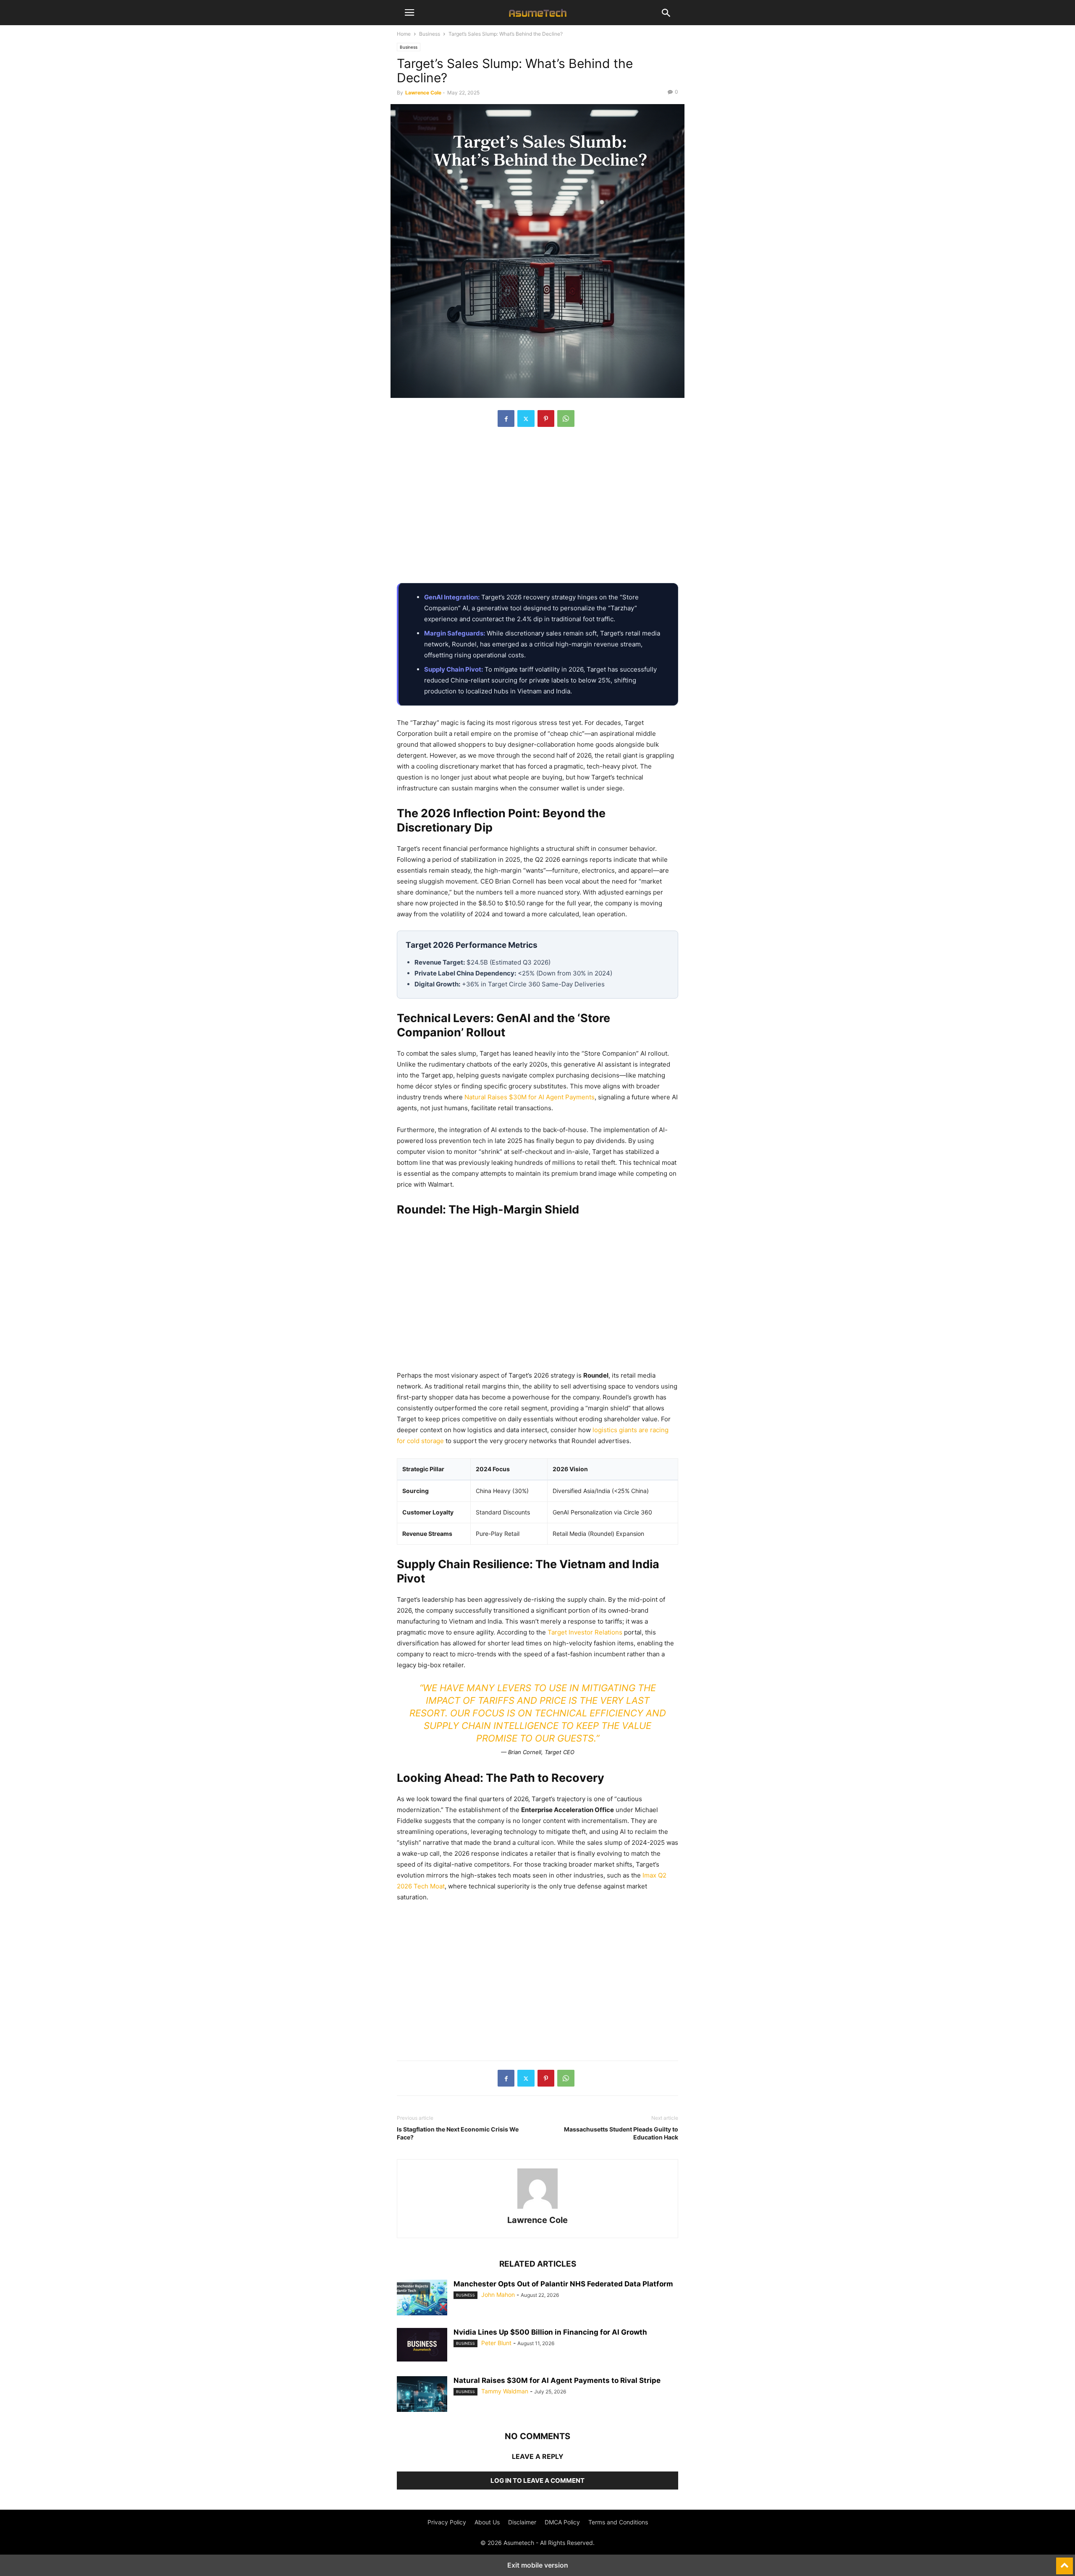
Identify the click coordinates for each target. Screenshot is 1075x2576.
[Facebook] (506, 418)
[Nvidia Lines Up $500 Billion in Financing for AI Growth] (422, 2345)
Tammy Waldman (505, 2391)
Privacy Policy (447, 2522)
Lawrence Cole (423, 93)
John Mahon (498, 2295)
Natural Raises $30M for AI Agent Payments (530, 1097)
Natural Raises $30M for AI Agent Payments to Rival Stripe (557, 2380)
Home (404, 34)
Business (430, 34)
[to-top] (1065, 2562)
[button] (409, 13)
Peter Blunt (496, 2343)
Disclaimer (522, 2522)
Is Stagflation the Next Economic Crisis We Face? (458, 2133)
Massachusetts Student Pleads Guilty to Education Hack (621, 2133)
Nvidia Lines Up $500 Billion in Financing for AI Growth (550, 2332)
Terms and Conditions (618, 2522)
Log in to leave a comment (537, 2481)
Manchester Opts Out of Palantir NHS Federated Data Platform (563, 2284)
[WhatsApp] (566, 418)
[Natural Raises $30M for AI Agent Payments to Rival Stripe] (422, 2395)
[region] (537, 510)
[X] (526, 418)
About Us (487, 2522)
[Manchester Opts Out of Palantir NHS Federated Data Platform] (422, 2299)
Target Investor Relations (585, 1632)
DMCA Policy (562, 2522)
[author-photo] (537, 2209)
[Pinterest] (546, 418)
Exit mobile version (538, 2565)
